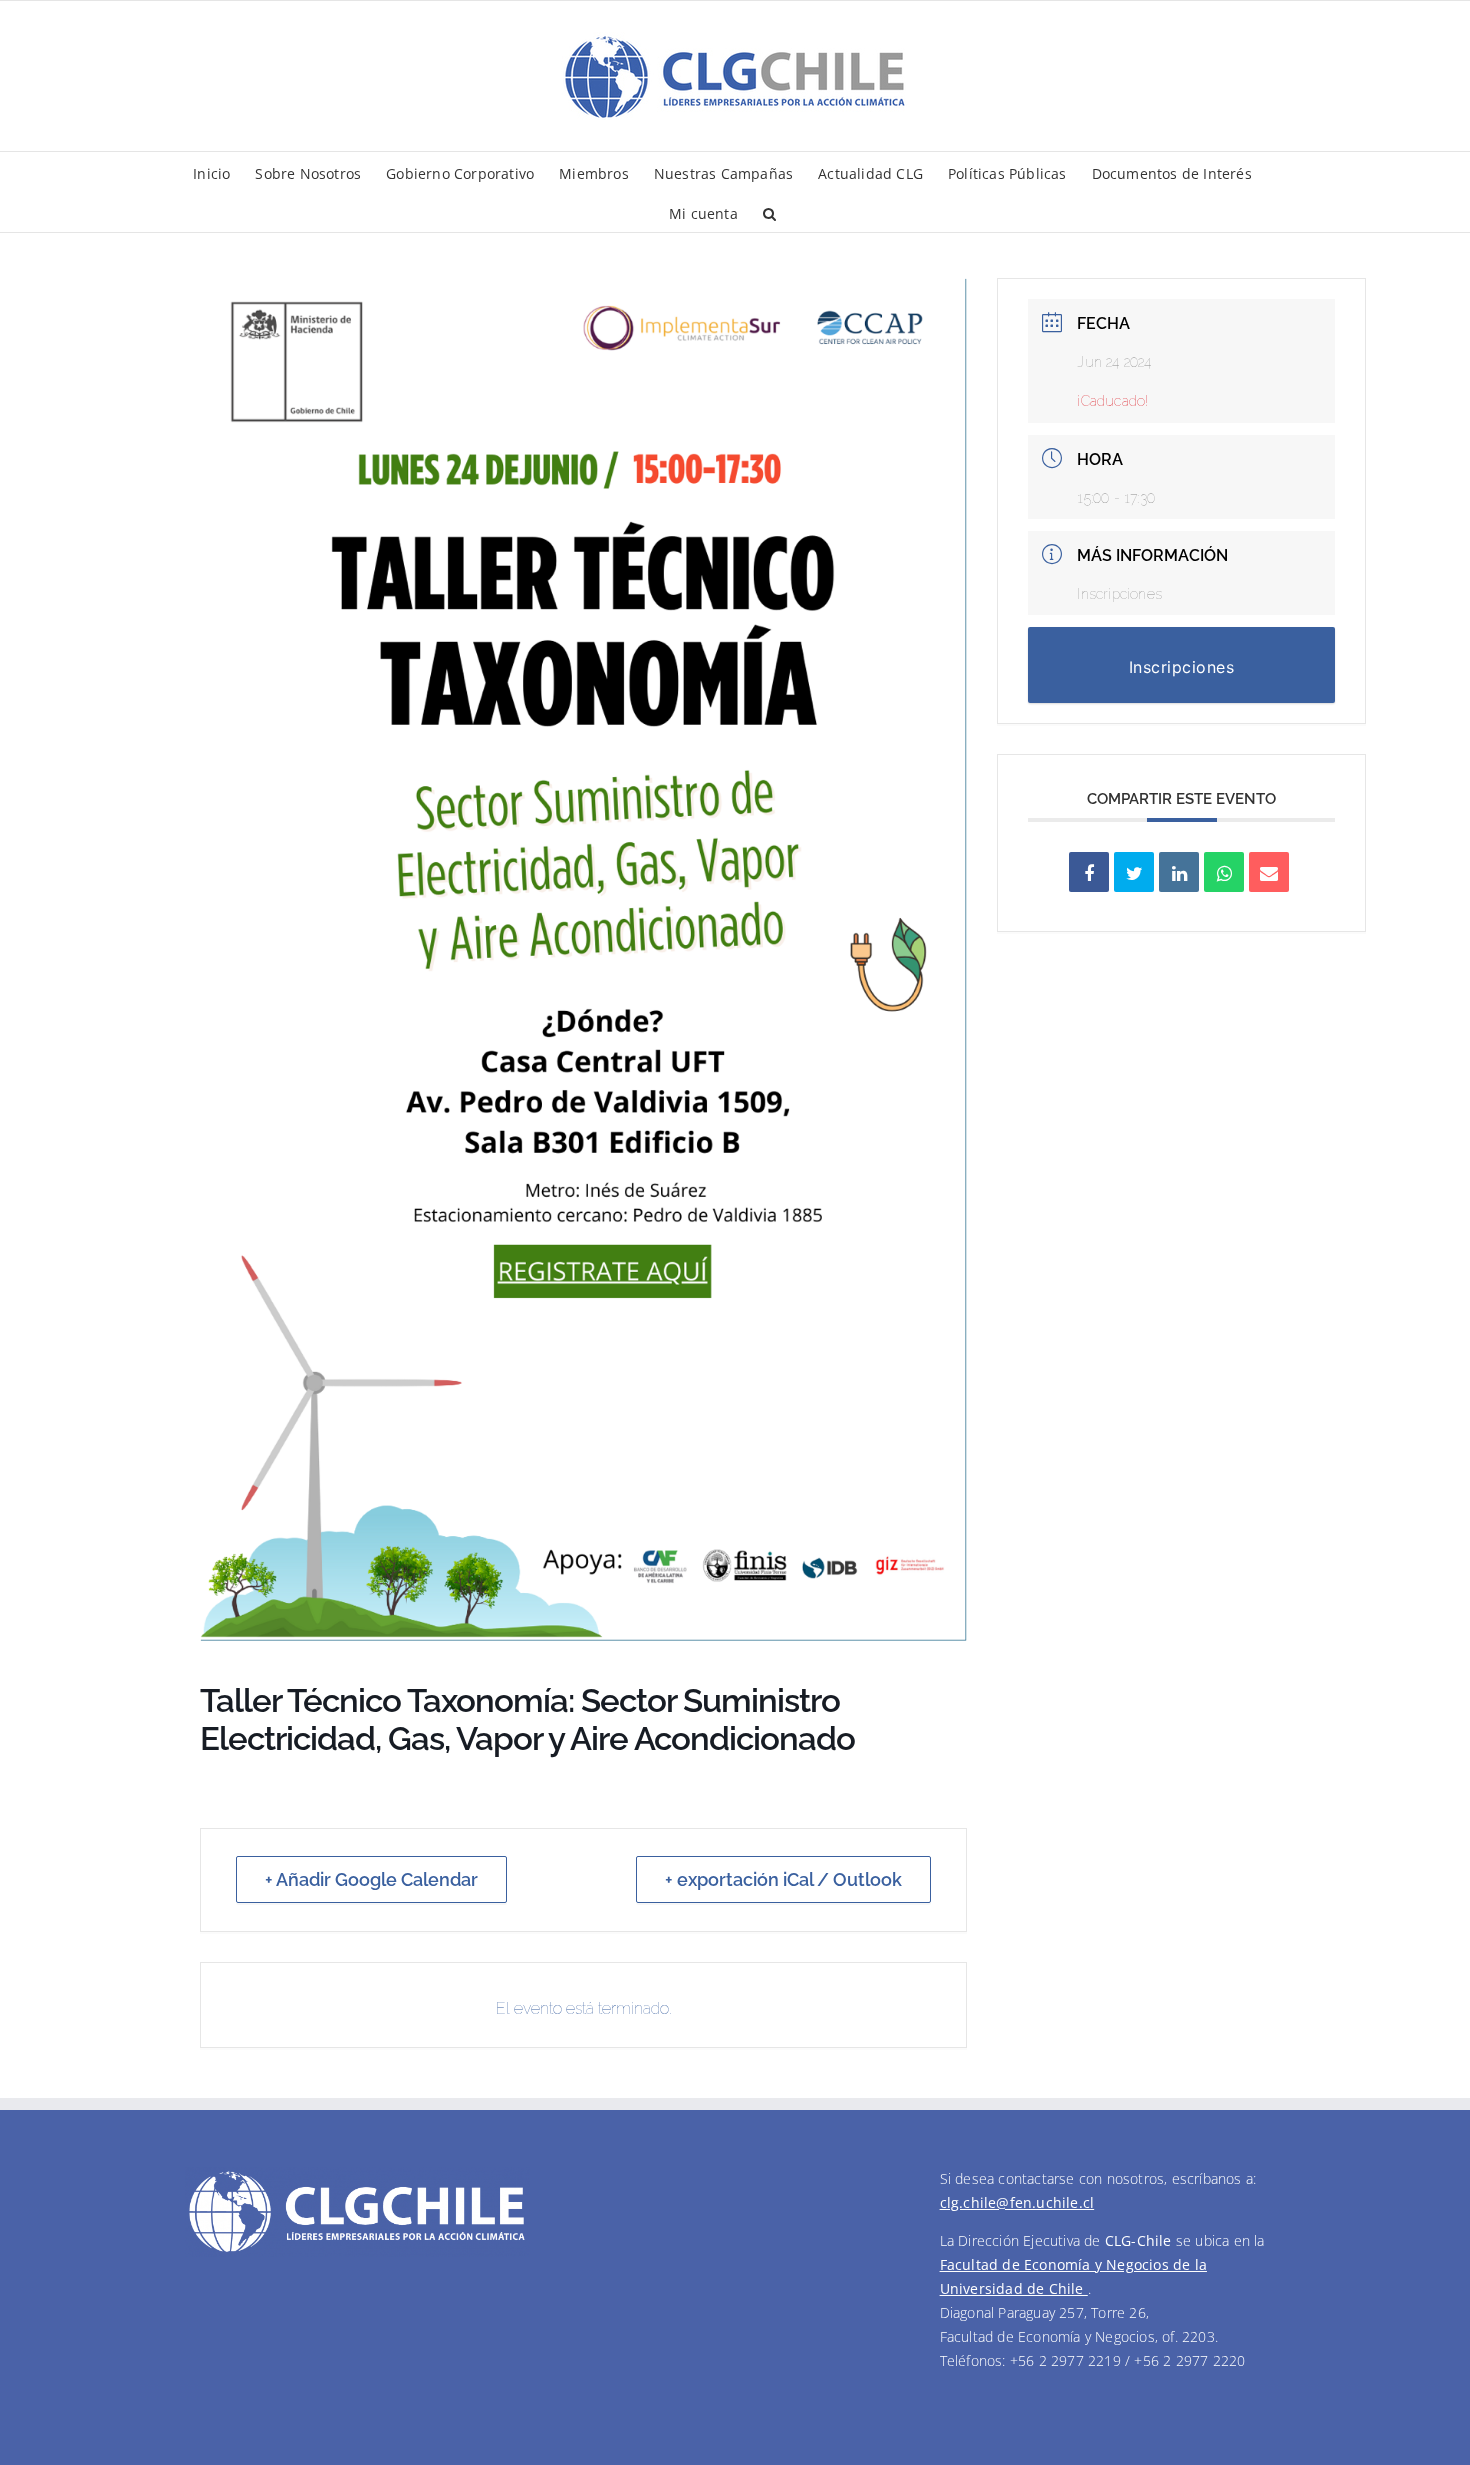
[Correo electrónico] (1269, 872)
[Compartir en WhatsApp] (1224, 872)
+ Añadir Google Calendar (371, 1879)
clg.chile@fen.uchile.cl (1017, 2202)
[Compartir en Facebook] (1089, 872)
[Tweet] (1134, 872)
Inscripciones (1119, 594)
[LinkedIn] (1179, 872)
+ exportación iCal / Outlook (783, 1879)
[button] (769, 212)
